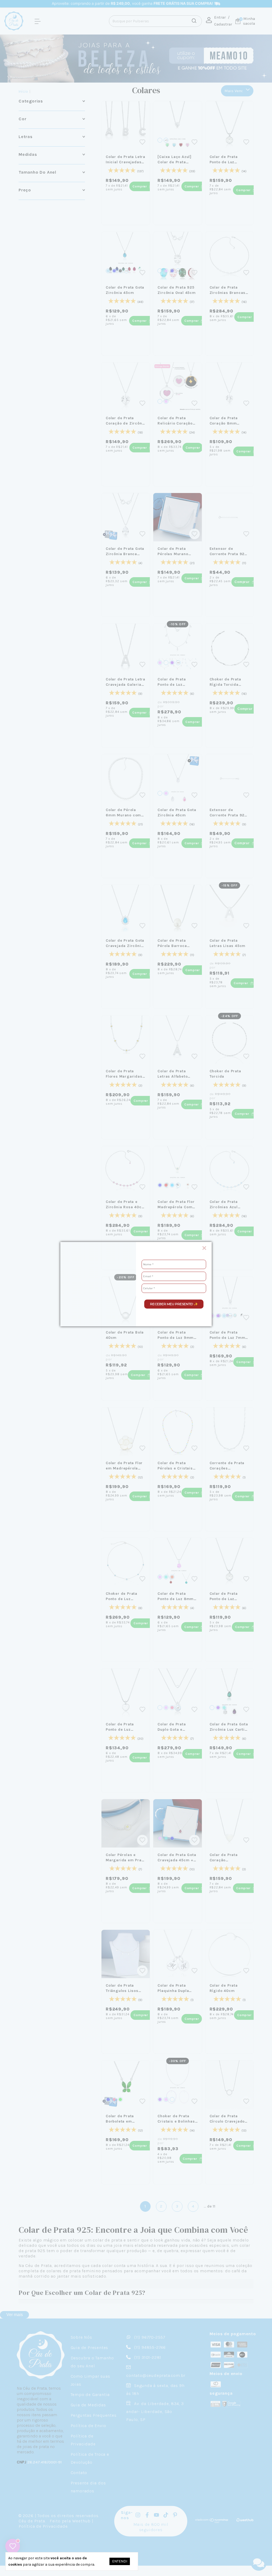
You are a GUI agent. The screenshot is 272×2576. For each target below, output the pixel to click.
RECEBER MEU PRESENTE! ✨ (174, 1304)
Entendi (120, 2561)
